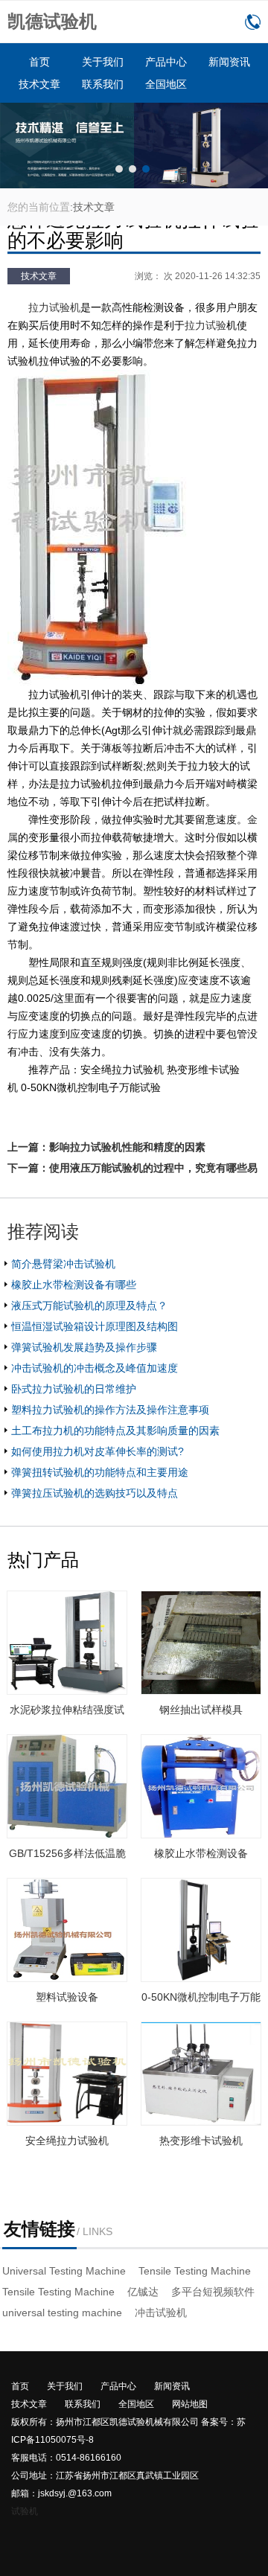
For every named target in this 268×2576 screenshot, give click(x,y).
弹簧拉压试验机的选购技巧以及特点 (95, 1493)
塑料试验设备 (67, 1997)
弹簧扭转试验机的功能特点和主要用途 (100, 1472)
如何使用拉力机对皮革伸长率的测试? (98, 1451)
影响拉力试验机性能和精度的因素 (127, 1147)
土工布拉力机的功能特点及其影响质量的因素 (115, 1431)
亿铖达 (143, 2292)
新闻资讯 (229, 62)
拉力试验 (205, 325)
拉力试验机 (54, 307)
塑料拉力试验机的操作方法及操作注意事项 (110, 1410)
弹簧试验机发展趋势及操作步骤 (84, 1347)
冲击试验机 (161, 2313)
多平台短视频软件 (213, 2292)
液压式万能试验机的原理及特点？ (89, 1305)
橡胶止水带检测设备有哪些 (74, 1285)
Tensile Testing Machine (195, 2271)
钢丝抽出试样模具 (201, 1710)
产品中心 (166, 62)
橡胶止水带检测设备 (201, 1853)
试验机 (25, 2511)
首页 (39, 62)
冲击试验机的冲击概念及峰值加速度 (95, 1368)
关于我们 (103, 62)
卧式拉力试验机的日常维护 (74, 1389)
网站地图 (190, 2404)
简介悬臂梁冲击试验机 (63, 1264)
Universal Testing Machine (64, 2271)
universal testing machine (62, 2313)
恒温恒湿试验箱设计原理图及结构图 (95, 1326)
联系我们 (103, 84)
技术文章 (39, 84)
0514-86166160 (253, 22)
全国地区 (166, 84)
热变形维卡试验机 (201, 2141)
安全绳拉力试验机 (67, 2141)
